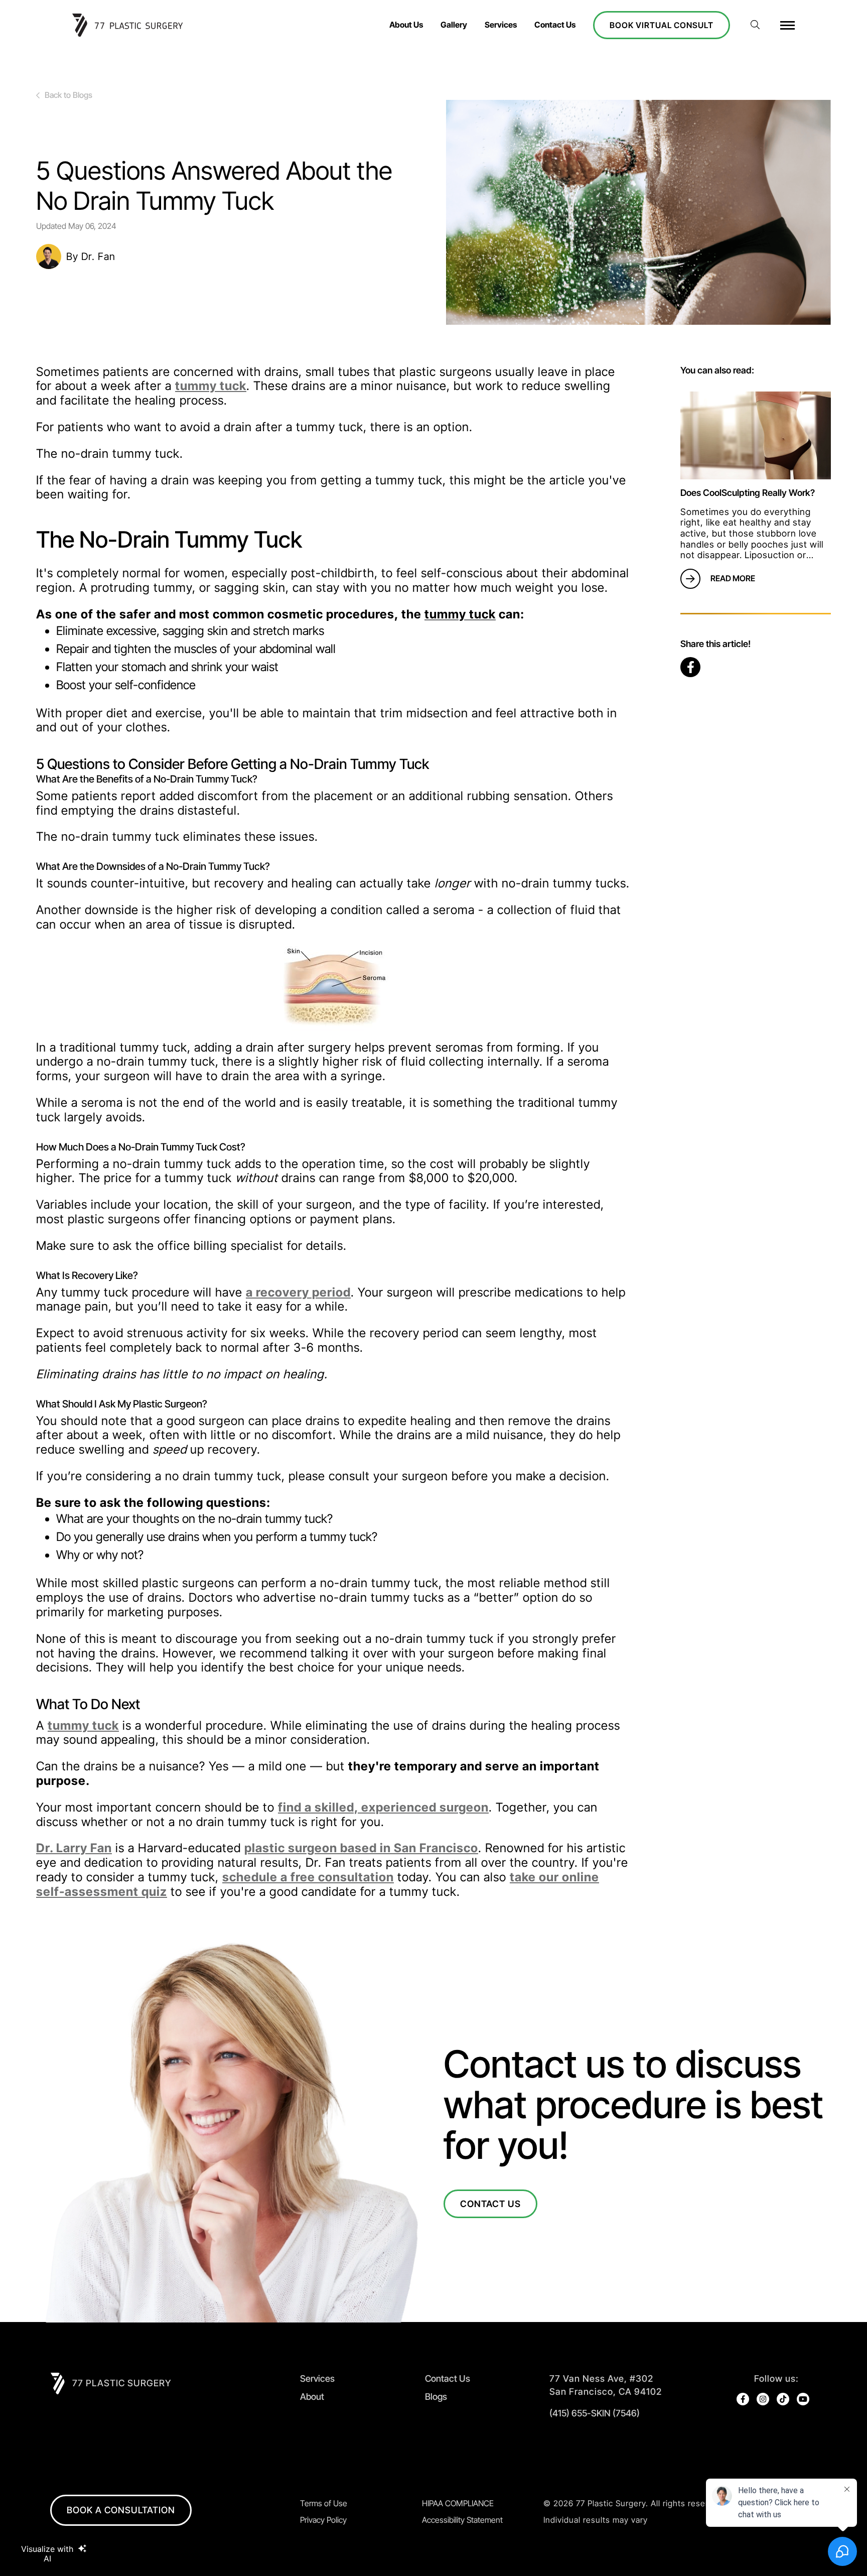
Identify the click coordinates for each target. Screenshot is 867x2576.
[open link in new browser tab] (690, 667)
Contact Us (555, 25)
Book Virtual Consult (662, 25)
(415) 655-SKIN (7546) (595, 2413)
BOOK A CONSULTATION (121, 2510)
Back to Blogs (68, 95)
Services (501, 25)
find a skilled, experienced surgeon (383, 1807)
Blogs (436, 2397)
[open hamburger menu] (787, 25)
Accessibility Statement (462, 2520)
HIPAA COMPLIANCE (458, 2503)
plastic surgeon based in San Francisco (361, 1848)
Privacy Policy (323, 2520)
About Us (406, 25)
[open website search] (755, 25)
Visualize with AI (47, 2553)
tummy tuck (211, 386)
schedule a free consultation (308, 1877)
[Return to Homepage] (137, 25)
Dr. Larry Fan (74, 1848)
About (312, 2397)
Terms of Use (324, 2503)
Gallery (454, 25)
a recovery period (298, 1292)
